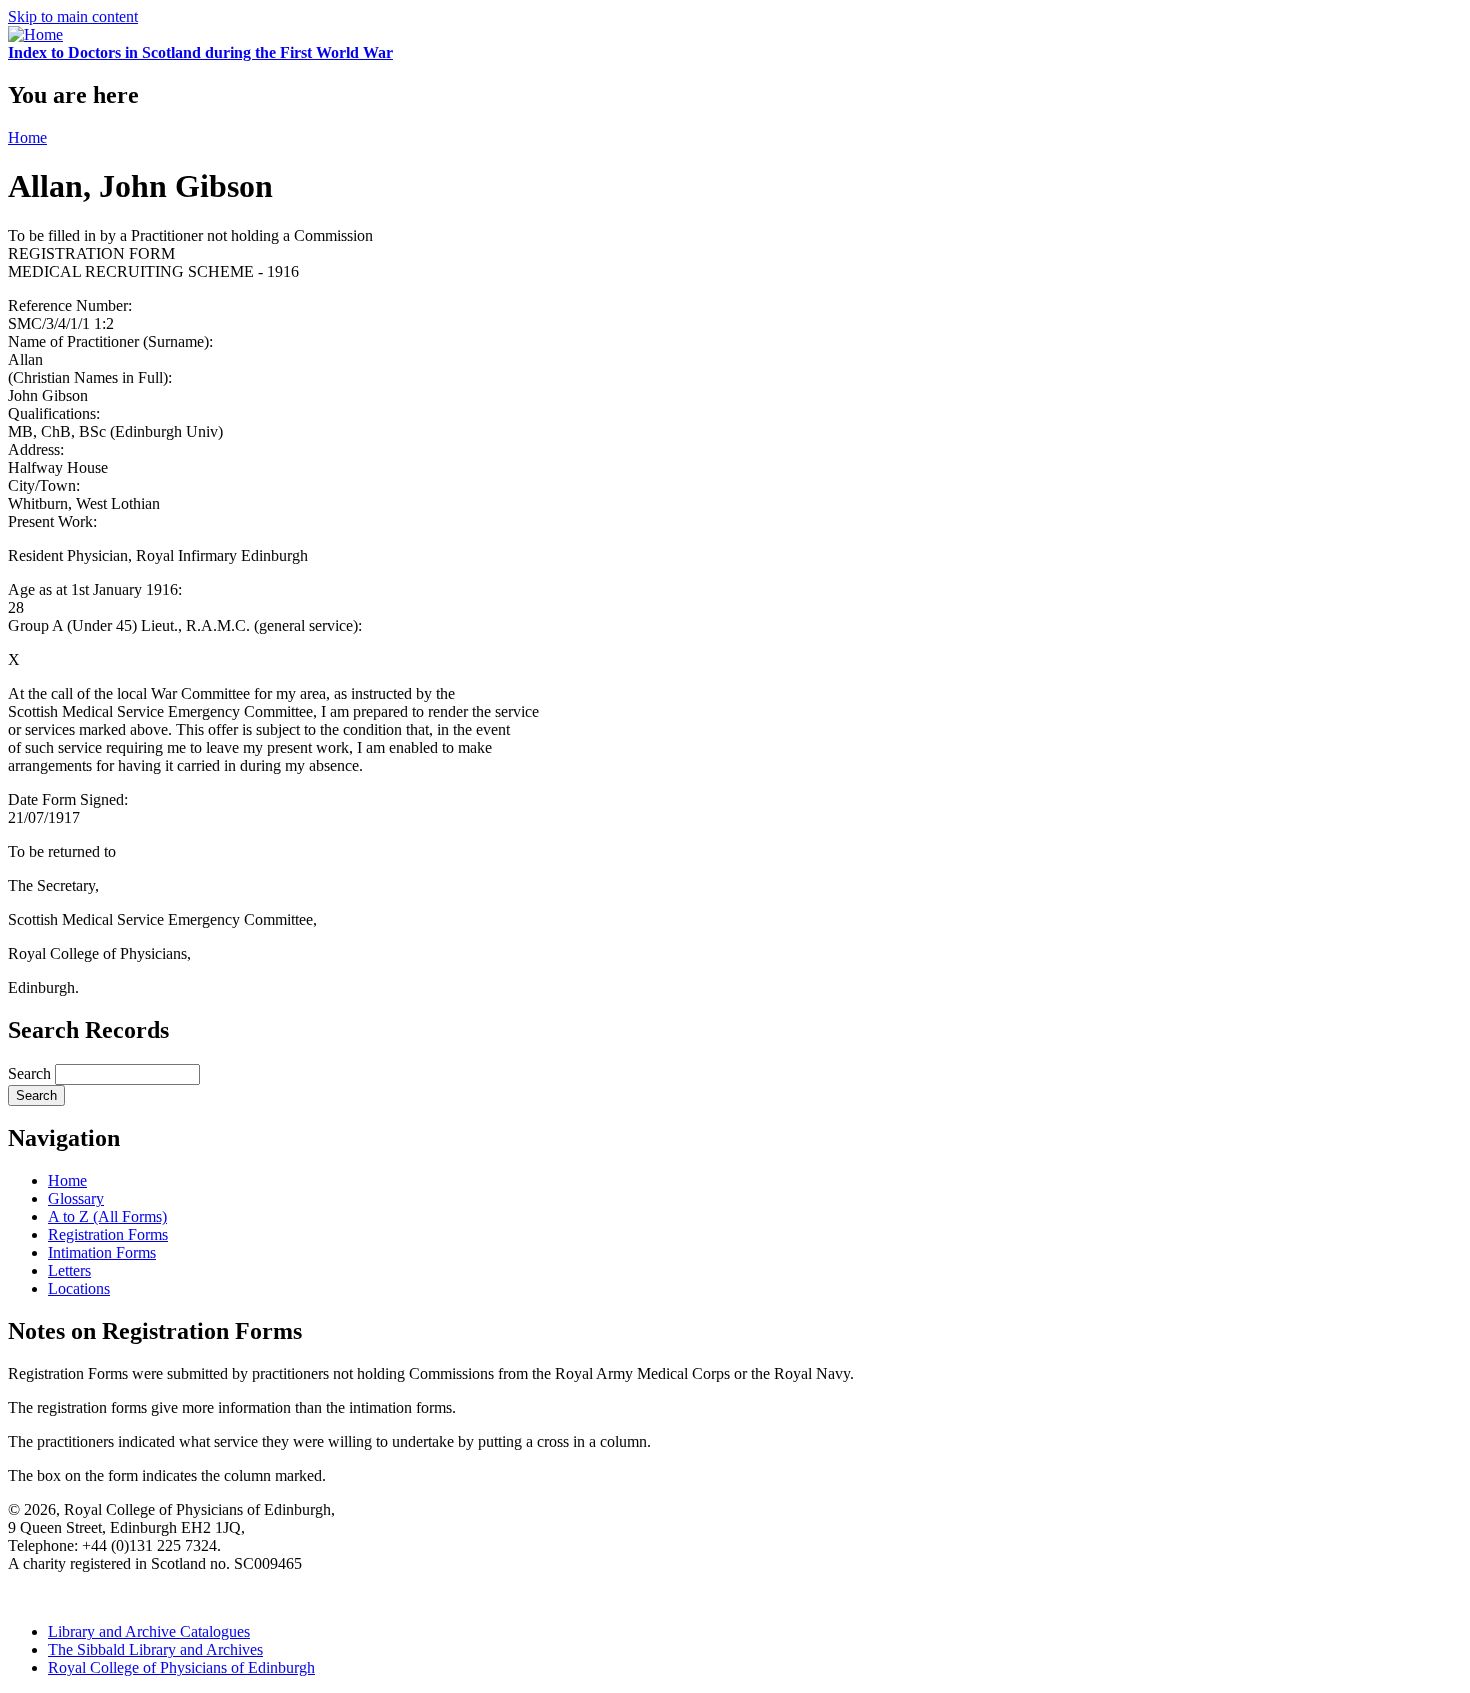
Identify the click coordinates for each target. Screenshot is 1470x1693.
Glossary (76, 1198)
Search (31, 1073)
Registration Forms (108, 1234)
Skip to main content (73, 16)
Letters (69, 1270)
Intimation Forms (102, 1252)
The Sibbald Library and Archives (155, 1649)
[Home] (35, 34)
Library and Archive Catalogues (149, 1631)
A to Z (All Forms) (107, 1216)
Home (27, 137)
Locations (79, 1288)
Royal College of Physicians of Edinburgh (181, 1667)
